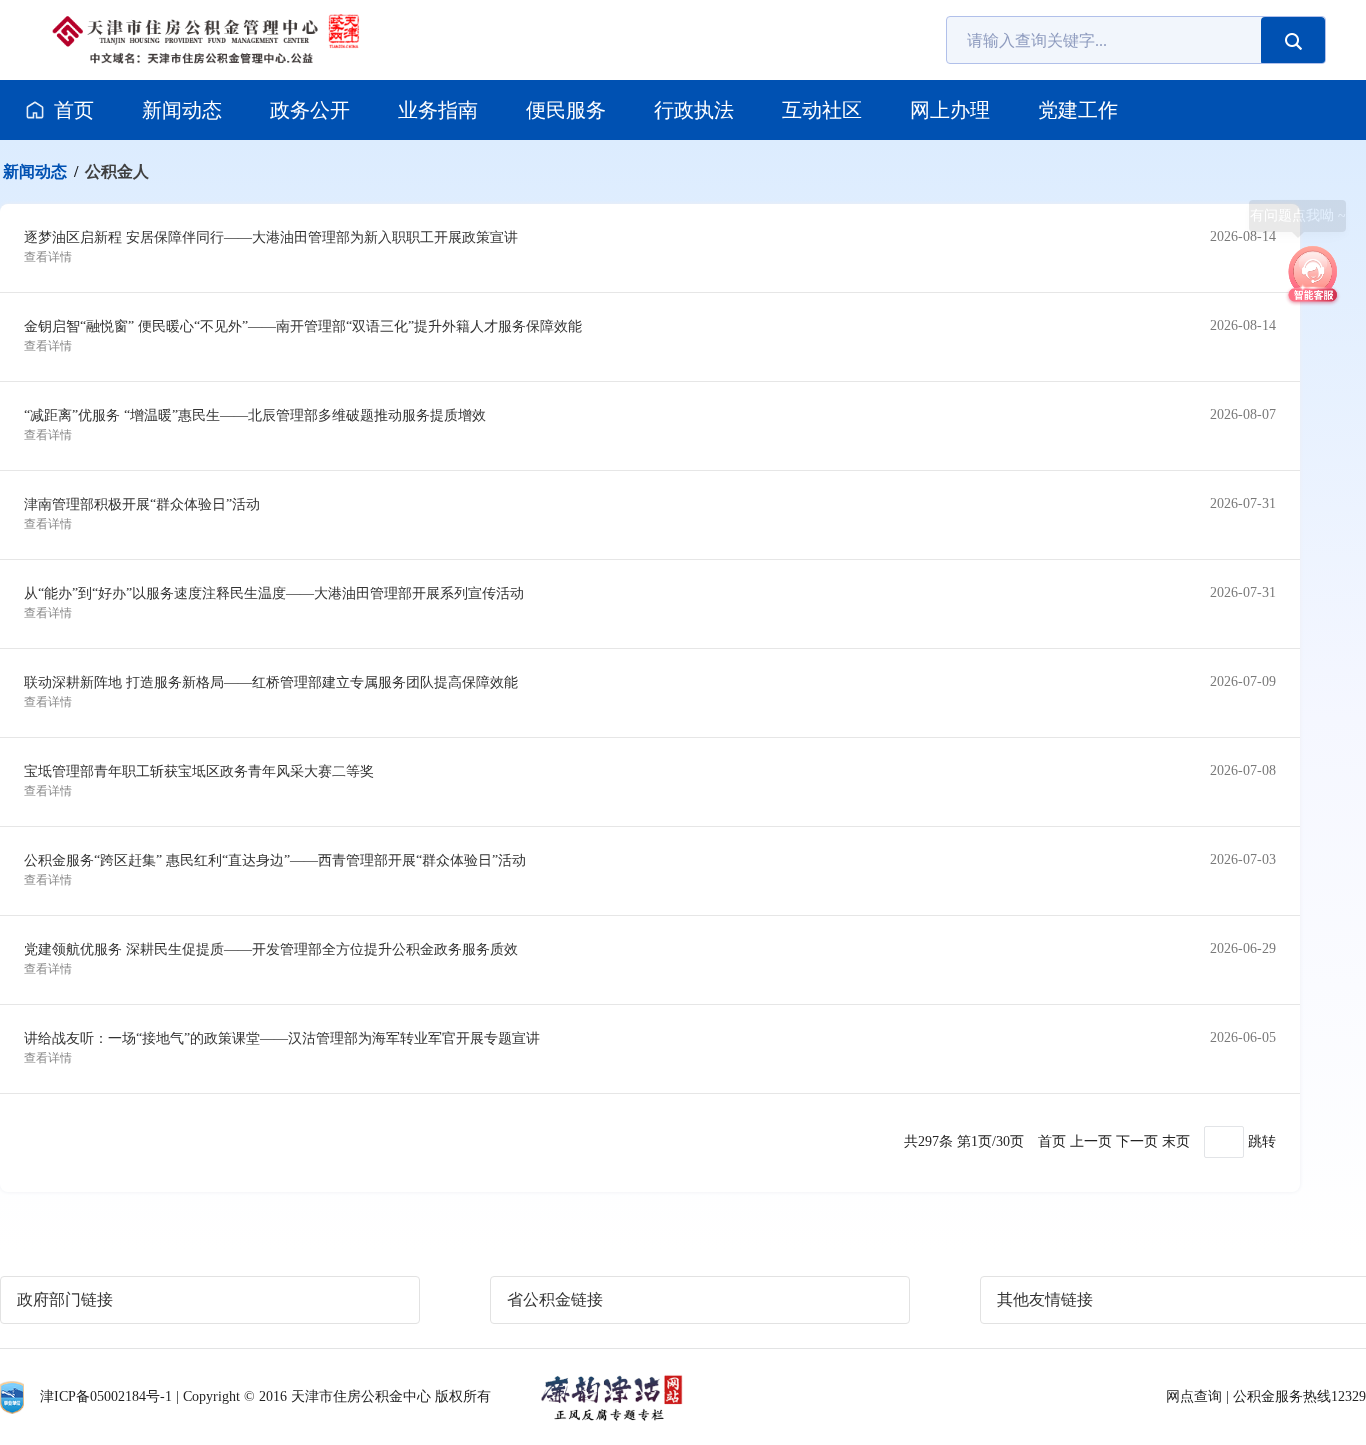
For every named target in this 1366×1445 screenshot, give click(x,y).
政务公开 (310, 110)
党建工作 (1078, 110)
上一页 (1091, 1141)
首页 (74, 110)
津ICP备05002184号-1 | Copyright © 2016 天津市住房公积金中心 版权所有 (265, 1396)
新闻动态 (182, 110)
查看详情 (48, 257)
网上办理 (950, 110)
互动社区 (822, 110)
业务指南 (438, 110)
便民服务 (566, 110)
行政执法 (694, 110)
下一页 (1137, 1141)
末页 (1176, 1141)
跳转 (1262, 1141)
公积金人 (117, 171)
